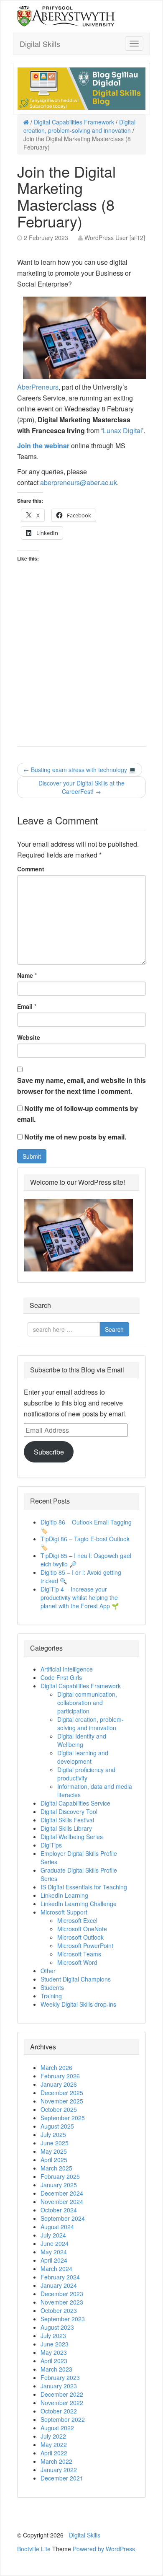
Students (52, 1987)
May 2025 (54, 2151)
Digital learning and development (83, 1757)
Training (51, 1996)
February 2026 (60, 2076)
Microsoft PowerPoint (85, 1946)
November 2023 (62, 2302)
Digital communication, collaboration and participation (87, 1703)
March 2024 (56, 2269)
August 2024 (57, 2227)
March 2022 (56, 2461)
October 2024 (59, 2210)
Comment (31, 869)
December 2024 (62, 2193)
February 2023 (60, 2377)
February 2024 (60, 2277)
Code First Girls (61, 1677)
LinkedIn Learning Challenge (79, 1904)
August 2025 (57, 2126)
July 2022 (53, 2436)
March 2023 (56, 2369)
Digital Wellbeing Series (72, 1837)
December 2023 (62, 2294)
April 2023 (54, 2361)
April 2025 (54, 2160)
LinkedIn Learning (64, 1895)
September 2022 (63, 2419)
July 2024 (53, 2235)
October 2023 (59, 2310)
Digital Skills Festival (67, 1820)
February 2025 (60, 2176)
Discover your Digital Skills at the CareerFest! (81, 787)
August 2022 (57, 2428)
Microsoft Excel (77, 1920)
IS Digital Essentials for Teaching (84, 1887)
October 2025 (59, 2109)
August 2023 (57, 2327)
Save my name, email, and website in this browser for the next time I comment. (81, 1086)
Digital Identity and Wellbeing (82, 1740)
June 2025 (55, 2143)
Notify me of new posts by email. (75, 1137)
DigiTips (51, 1845)
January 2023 (59, 2386)
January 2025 (59, 2185)
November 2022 (62, 2403)
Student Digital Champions (76, 1979)
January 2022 (59, 2470)
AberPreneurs (38, 387)
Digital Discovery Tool (69, 1811)
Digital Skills (40, 44)
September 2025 (63, 2118)
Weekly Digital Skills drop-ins (78, 2004)
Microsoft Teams (79, 1954)
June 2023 (55, 2344)
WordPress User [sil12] (115, 238)
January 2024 (59, 2285)
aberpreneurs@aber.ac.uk (79, 482)
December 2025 (62, 2093)
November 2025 (62, 2101)
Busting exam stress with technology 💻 (80, 770)
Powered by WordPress (104, 2549)
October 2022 (59, 2411)
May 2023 (54, 2352)
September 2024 (63, 2218)
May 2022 (54, 2444)
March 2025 (56, 2168)
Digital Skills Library (66, 1828)
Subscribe (49, 1452)
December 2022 (62, 2394)
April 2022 (54, 2453)
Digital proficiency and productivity (86, 1774)
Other (48, 1971)
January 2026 (59, 2084)
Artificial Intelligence (67, 1669)
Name (25, 975)
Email (25, 1006)
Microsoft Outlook (80, 1937)
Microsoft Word (77, 1962)
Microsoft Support (64, 1912)
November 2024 (62, 2201)
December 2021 (62, 2478)
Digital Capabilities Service (75, 1803)
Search (114, 1329)
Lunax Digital (122, 430)
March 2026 (56, 2067)
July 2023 (53, 2336)
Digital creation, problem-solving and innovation (79, 126)
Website (29, 1037)
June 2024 (55, 2243)
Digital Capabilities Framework (74, 122)
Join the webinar (43, 446)
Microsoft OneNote (82, 1929)
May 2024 (54, 2252)
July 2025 (53, 2134)
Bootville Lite (34, 2549)
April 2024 (54, 2260)
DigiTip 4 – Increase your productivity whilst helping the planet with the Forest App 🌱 (80, 1597)
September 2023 (63, 2319)
